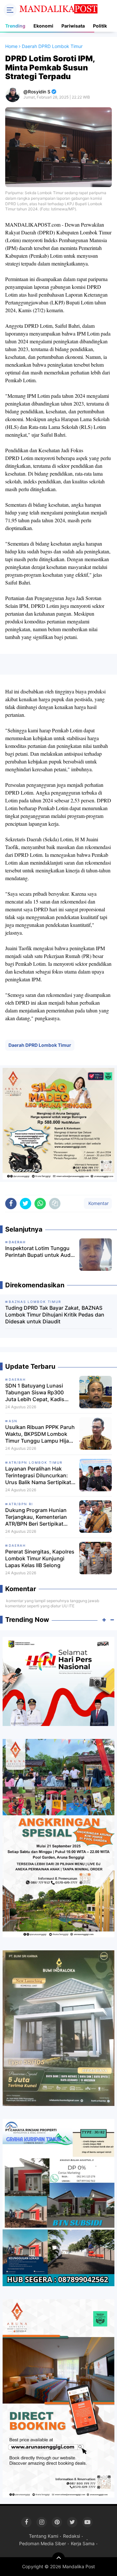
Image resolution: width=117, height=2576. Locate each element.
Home (11, 46)
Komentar (98, 1203)
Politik (100, 26)
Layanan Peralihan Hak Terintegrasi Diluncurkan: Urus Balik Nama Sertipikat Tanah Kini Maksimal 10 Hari (40, 1475)
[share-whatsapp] (40, 1204)
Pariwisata (73, 26)
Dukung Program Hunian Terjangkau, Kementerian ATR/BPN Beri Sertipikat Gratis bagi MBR (36, 1517)
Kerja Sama (83, 2543)
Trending (15, 26)
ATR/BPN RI (21, 1504)
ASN (13, 1421)
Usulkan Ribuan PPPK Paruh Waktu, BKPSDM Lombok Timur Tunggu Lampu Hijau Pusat (40, 1434)
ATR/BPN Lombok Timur (36, 1462)
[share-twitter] (26, 1204)
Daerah (17, 1379)
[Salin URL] (55, 1204)
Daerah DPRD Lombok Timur (40, 1045)
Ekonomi (43, 26)
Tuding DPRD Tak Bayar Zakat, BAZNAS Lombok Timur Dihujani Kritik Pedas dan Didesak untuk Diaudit (55, 1315)
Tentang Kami (44, 2536)
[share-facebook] (11, 1204)
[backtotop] (58, 2559)
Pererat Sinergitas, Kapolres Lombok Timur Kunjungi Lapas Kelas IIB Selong (40, 1558)
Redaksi (71, 2536)
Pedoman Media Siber (43, 2543)
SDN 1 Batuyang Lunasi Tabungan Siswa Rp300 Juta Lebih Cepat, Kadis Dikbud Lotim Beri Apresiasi (39, 1392)
